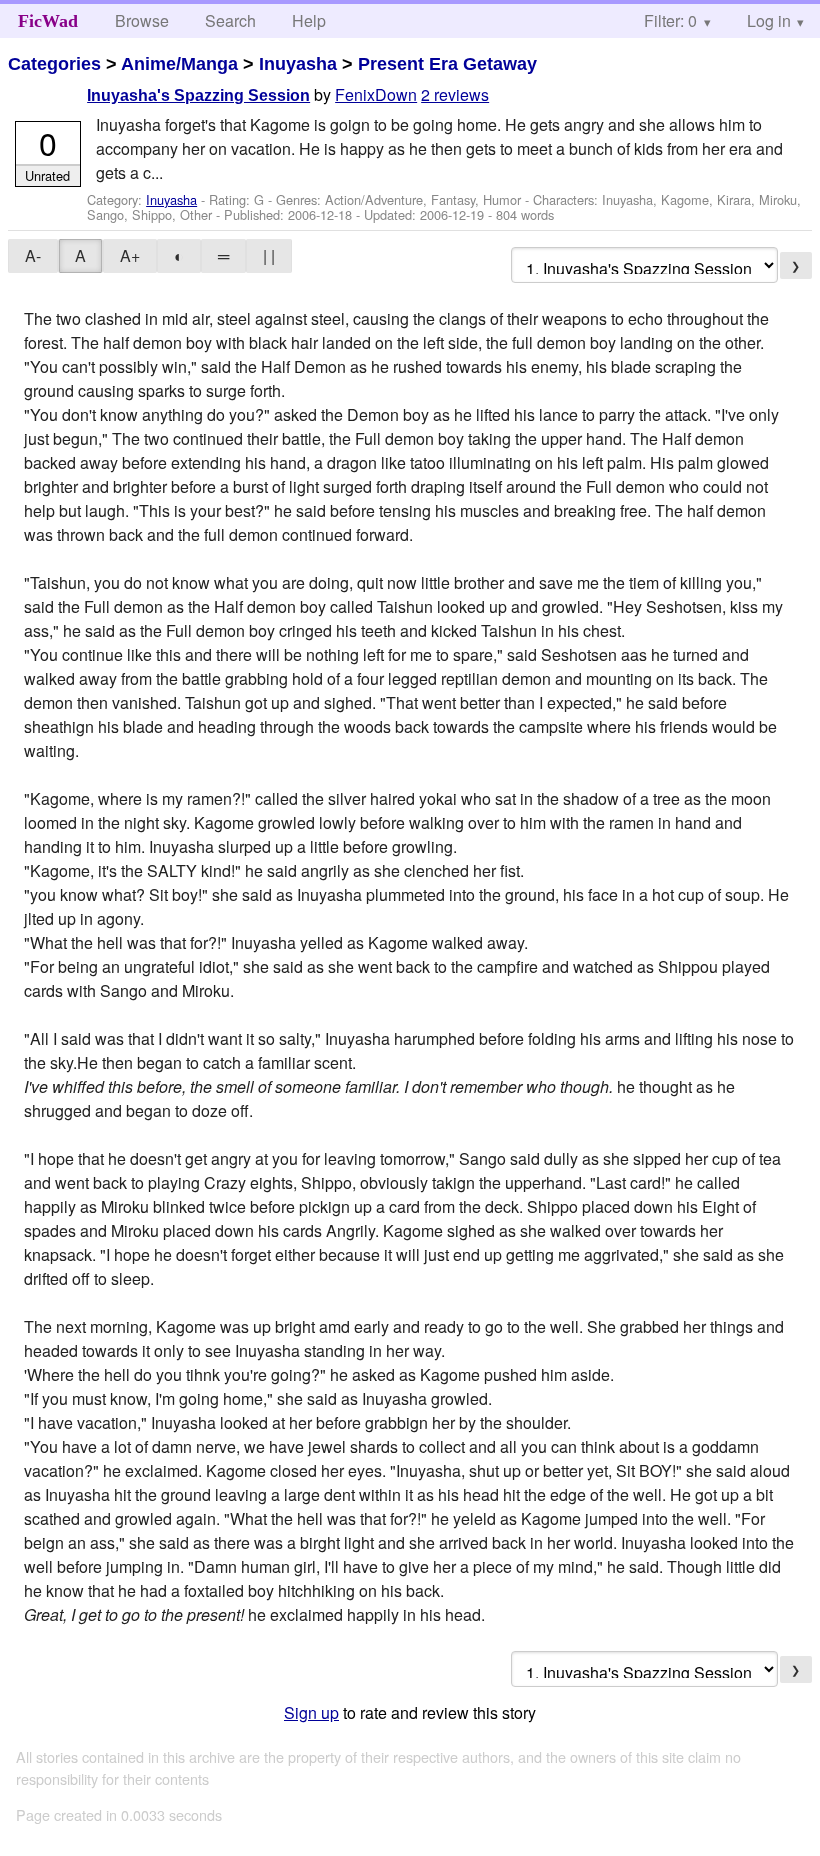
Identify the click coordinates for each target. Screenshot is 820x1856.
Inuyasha (298, 64)
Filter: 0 (670, 20)
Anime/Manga (179, 64)
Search (230, 20)
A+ (130, 255)
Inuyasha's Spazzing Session (198, 95)
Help (309, 20)
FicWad (48, 21)
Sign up (311, 1712)
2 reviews (455, 94)
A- (33, 255)
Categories (54, 64)
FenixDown (376, 94)
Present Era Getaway (447, 64)
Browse (142, 20)
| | (269, 255)
